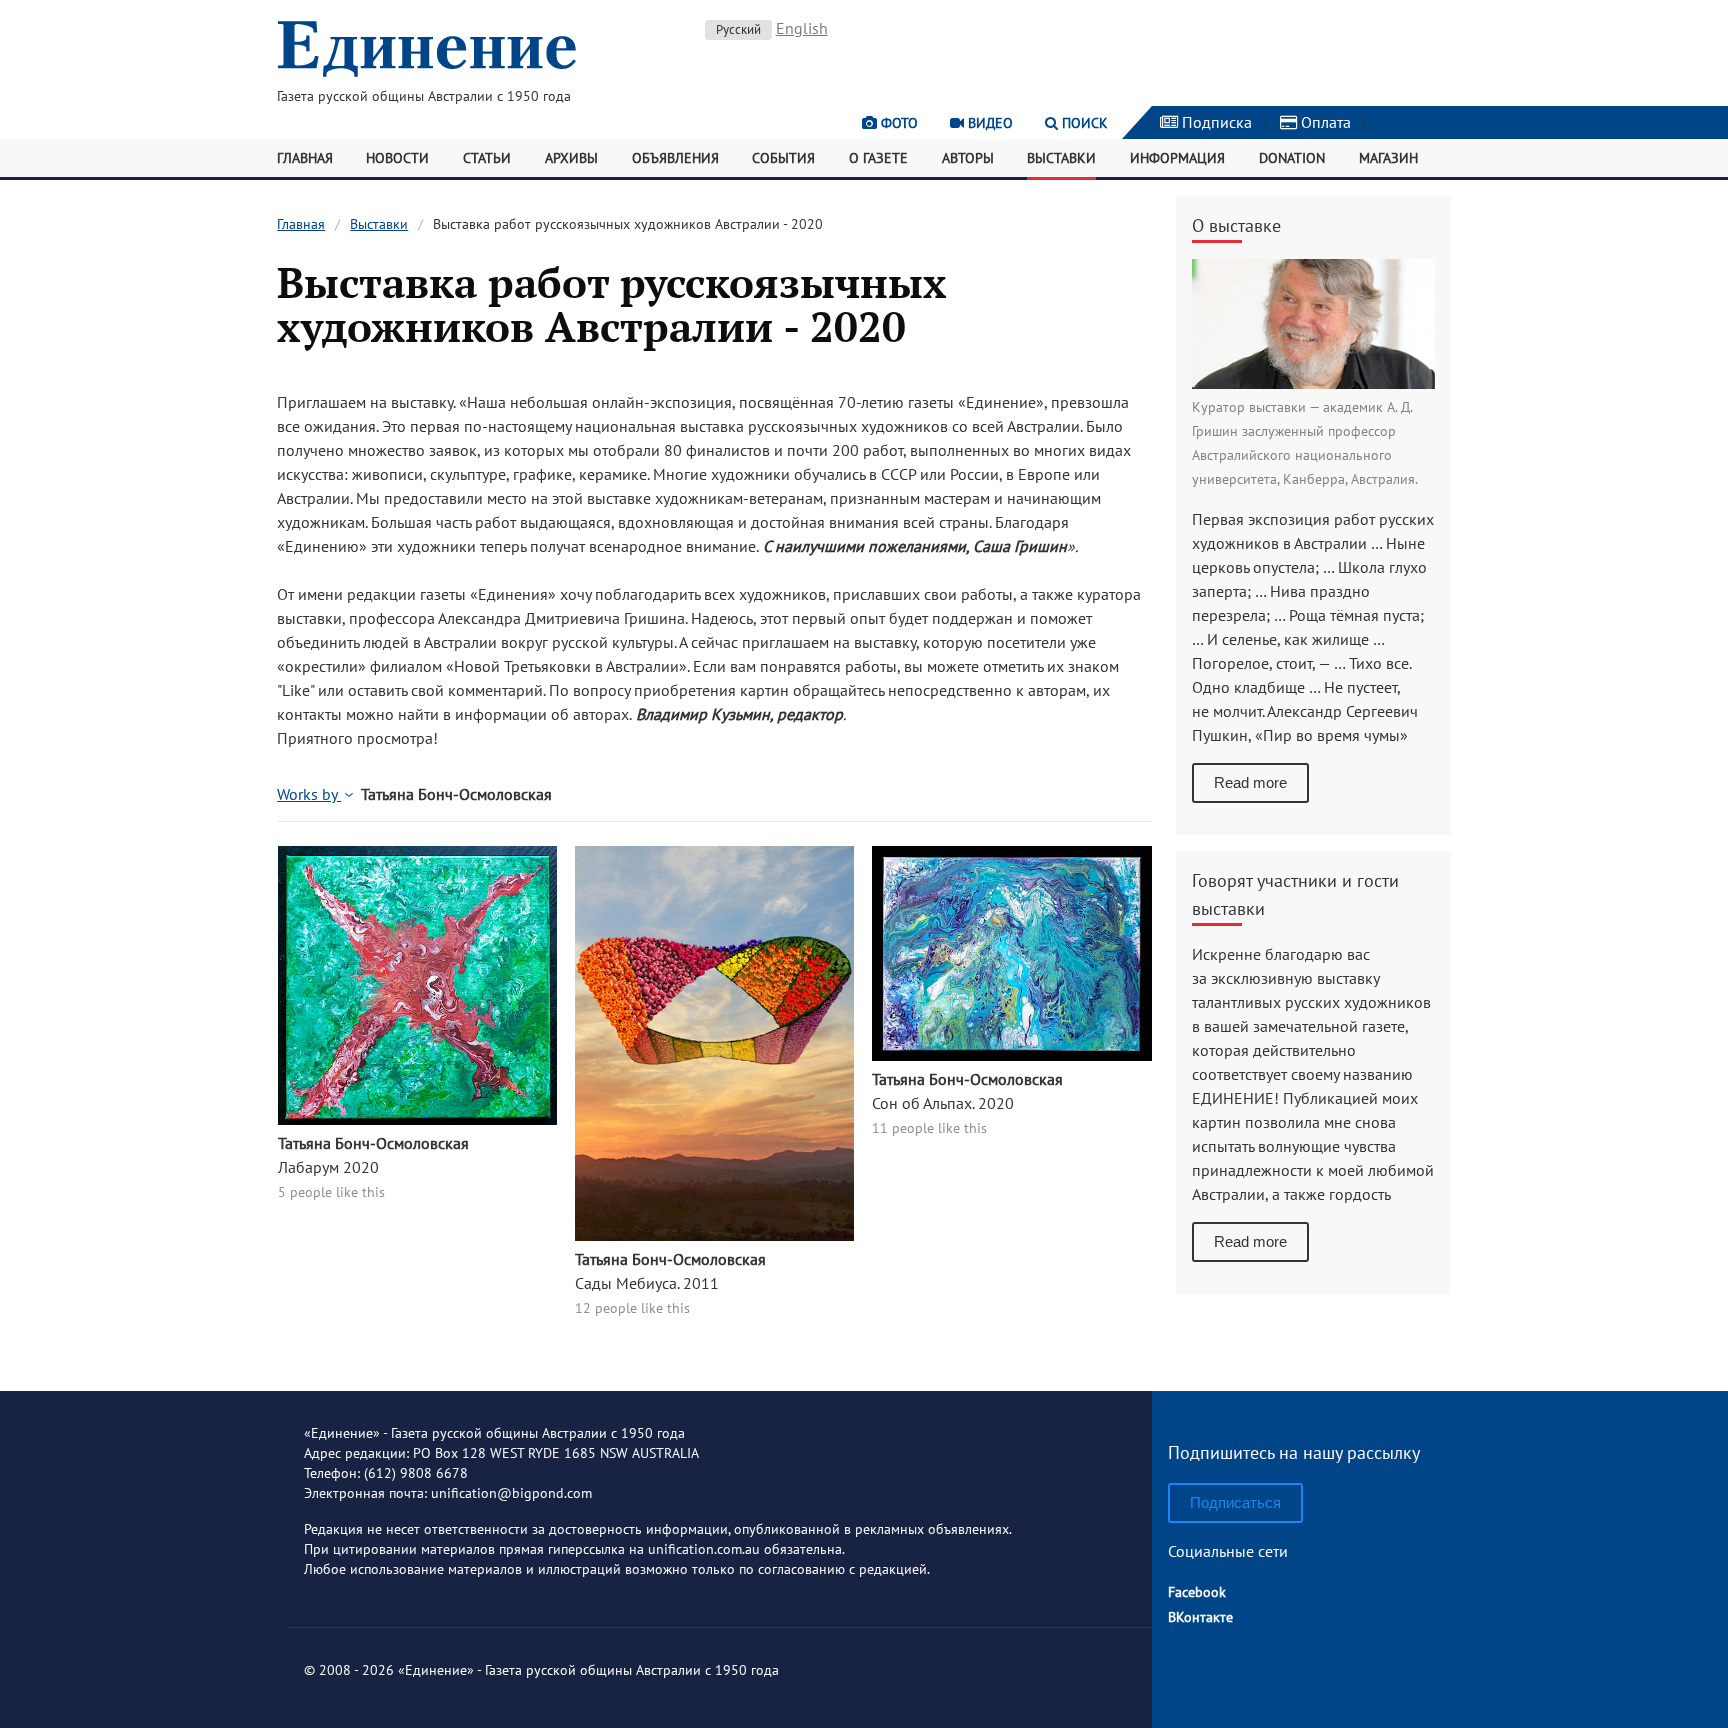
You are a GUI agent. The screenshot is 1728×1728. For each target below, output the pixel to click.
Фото (897, 123)
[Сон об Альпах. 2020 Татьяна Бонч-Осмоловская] (1011, 1055)
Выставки (1061, 158)
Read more (1250, 782)
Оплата (1324, 122)
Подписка (1215, 122)
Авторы (968, 158)
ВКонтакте (1200, 1617)
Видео (988, 123)
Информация (1177, 158)
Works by (309, 794)
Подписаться (1235, 1502)
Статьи (487, 158)
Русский (738, 29)
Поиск (1083, 123)
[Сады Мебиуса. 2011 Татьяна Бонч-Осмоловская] (714, 1235)
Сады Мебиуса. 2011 (647, 1283)
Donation (1292, 158)
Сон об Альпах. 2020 (943, 1103)
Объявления (675, 158)
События (783, 158)
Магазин (1388, 158)
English (802, 28)
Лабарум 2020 (328, 1167)
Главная (305, 158)
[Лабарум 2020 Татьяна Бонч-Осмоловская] (417, 1119)
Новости (397, 158)
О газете (878, 158)
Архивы (571, 158)
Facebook (1197, 1592)
